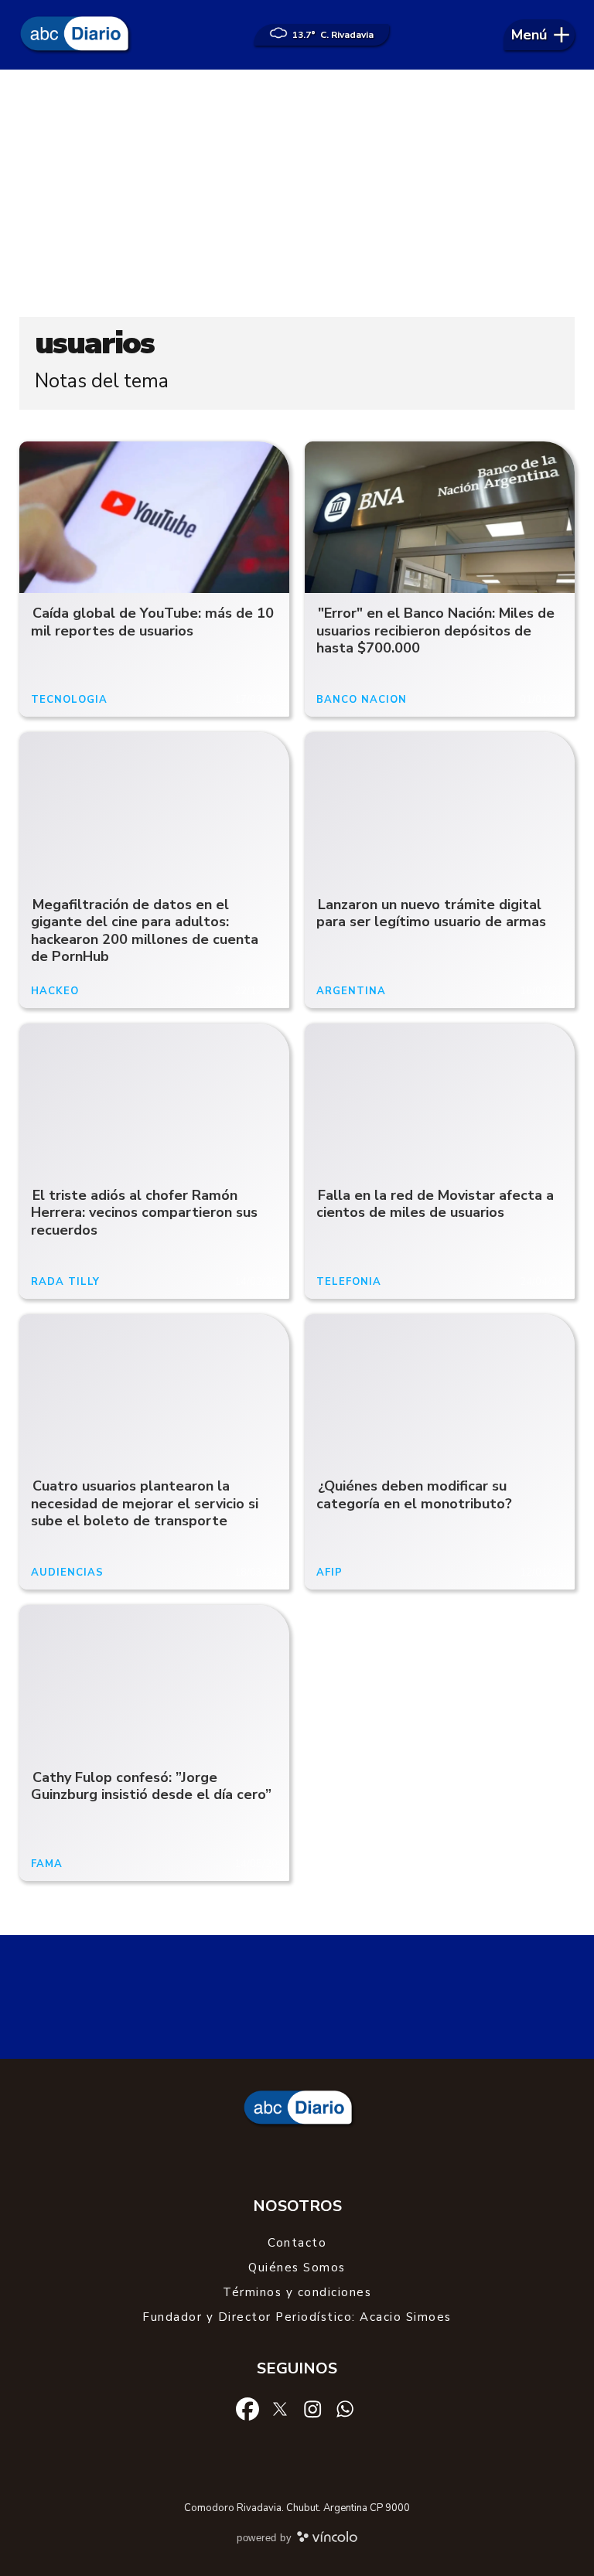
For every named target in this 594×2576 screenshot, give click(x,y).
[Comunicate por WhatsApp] (345, 2408)
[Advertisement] (297, 193)
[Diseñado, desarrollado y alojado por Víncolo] (327, 2540)
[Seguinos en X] (280, 2408)
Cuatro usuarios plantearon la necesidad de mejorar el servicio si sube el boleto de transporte (145, 1503)
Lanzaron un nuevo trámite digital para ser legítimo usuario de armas (431, 913)
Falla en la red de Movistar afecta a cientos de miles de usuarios (435, 1204)
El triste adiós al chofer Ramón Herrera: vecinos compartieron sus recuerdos (144, 1213)
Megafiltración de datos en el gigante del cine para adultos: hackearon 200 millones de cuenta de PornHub (145, 931)
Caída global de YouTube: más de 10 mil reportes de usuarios (152, 622)
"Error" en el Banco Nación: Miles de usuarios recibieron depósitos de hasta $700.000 (435, 630)
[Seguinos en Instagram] (312, 2408)
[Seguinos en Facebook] (247, 2408)
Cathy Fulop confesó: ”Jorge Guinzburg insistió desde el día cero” (151, 1786)
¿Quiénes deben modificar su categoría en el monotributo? (414, 1495)
